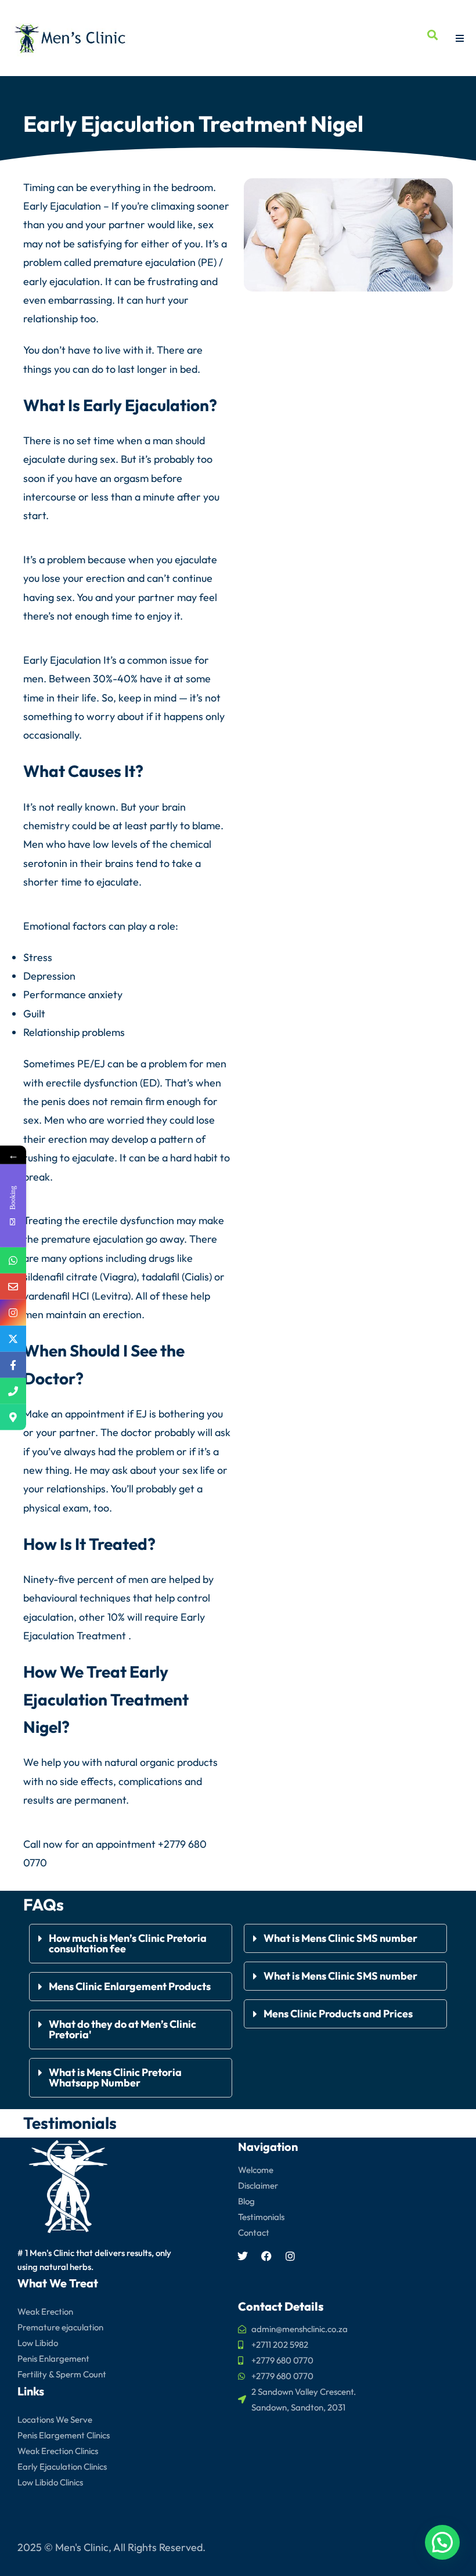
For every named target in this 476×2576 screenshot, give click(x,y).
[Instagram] (290, 2256)
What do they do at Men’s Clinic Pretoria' (122, 2029)
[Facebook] (266, 2256)
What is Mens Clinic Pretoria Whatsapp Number (115, 2077)
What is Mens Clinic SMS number (340, 1938)
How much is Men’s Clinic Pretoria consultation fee (128, 1943)
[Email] (13, 1287)
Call (32, 1844)
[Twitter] (243, 2256)
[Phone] (13, 1391)
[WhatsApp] (13, 1260)
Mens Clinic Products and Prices (338, 2014)
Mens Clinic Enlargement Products (130, 1986)
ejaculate (44, 459)
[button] (131, 1944)
